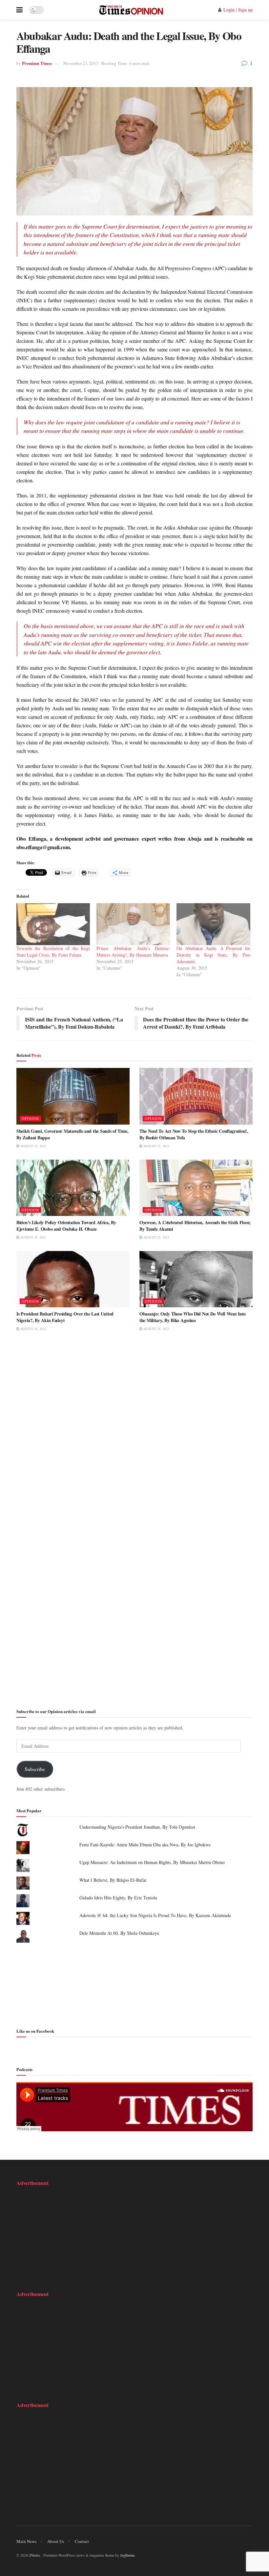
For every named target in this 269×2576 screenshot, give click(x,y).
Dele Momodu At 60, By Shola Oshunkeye (119, 1933)
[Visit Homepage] (131, 10)
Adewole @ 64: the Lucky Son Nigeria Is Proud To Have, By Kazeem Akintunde (155, 1915)
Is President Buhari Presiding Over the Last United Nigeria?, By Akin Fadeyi (65, 1317)
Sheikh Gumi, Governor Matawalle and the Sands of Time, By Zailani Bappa (72, 1134)
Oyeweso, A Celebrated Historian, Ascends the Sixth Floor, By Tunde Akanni (195, 1226)
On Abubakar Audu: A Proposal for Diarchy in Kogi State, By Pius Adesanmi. (213, 955)
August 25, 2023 (33, 1146)
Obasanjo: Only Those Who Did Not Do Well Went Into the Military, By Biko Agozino (193, 1317)
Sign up (245, 10)
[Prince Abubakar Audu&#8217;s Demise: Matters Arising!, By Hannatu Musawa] (133, 924)
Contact (82, 2541)
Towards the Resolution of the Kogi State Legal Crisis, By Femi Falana (53, 952)
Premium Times (37, 63)
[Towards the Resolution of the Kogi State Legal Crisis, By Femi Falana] (53, 924)
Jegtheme (127, 2555)
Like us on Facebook (35, 2031)
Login (229, 10)
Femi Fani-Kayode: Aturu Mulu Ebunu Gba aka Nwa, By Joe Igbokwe (145, 1845)
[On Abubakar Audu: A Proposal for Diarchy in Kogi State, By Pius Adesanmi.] (213, 924)
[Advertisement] (134, 1984)
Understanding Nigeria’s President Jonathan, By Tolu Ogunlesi (137, 1827)
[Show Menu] (20, 10)
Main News (26, 2541)
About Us (56, 2541)
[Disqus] (134, 1438)
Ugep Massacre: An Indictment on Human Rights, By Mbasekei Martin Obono (152, 1862)
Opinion (30, 1119)
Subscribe (35, 1769)
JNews (35, 2555)
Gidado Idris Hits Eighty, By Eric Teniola (118, 1898)
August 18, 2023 (33, 1329)
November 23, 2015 (81, 63)
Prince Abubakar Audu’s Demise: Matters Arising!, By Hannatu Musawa (133, 952)
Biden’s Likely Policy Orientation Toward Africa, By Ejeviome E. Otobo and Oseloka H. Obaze (66, 1226)
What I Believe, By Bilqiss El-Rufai (113, 1880)
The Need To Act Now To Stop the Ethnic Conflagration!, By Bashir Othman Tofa (194, 1134)
